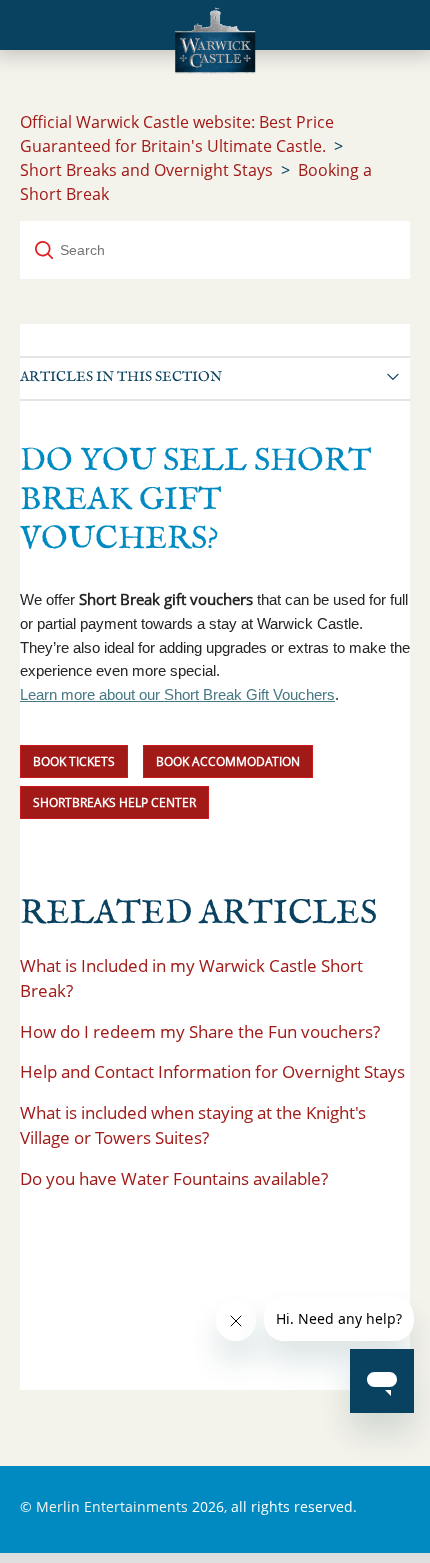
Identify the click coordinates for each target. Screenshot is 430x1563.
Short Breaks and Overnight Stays (146, 170)
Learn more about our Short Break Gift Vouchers (177, 695)
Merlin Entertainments (112, 1506)
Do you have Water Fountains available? (174, 1178)
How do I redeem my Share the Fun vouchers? (200, 1031)
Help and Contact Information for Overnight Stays (212, 1071)
